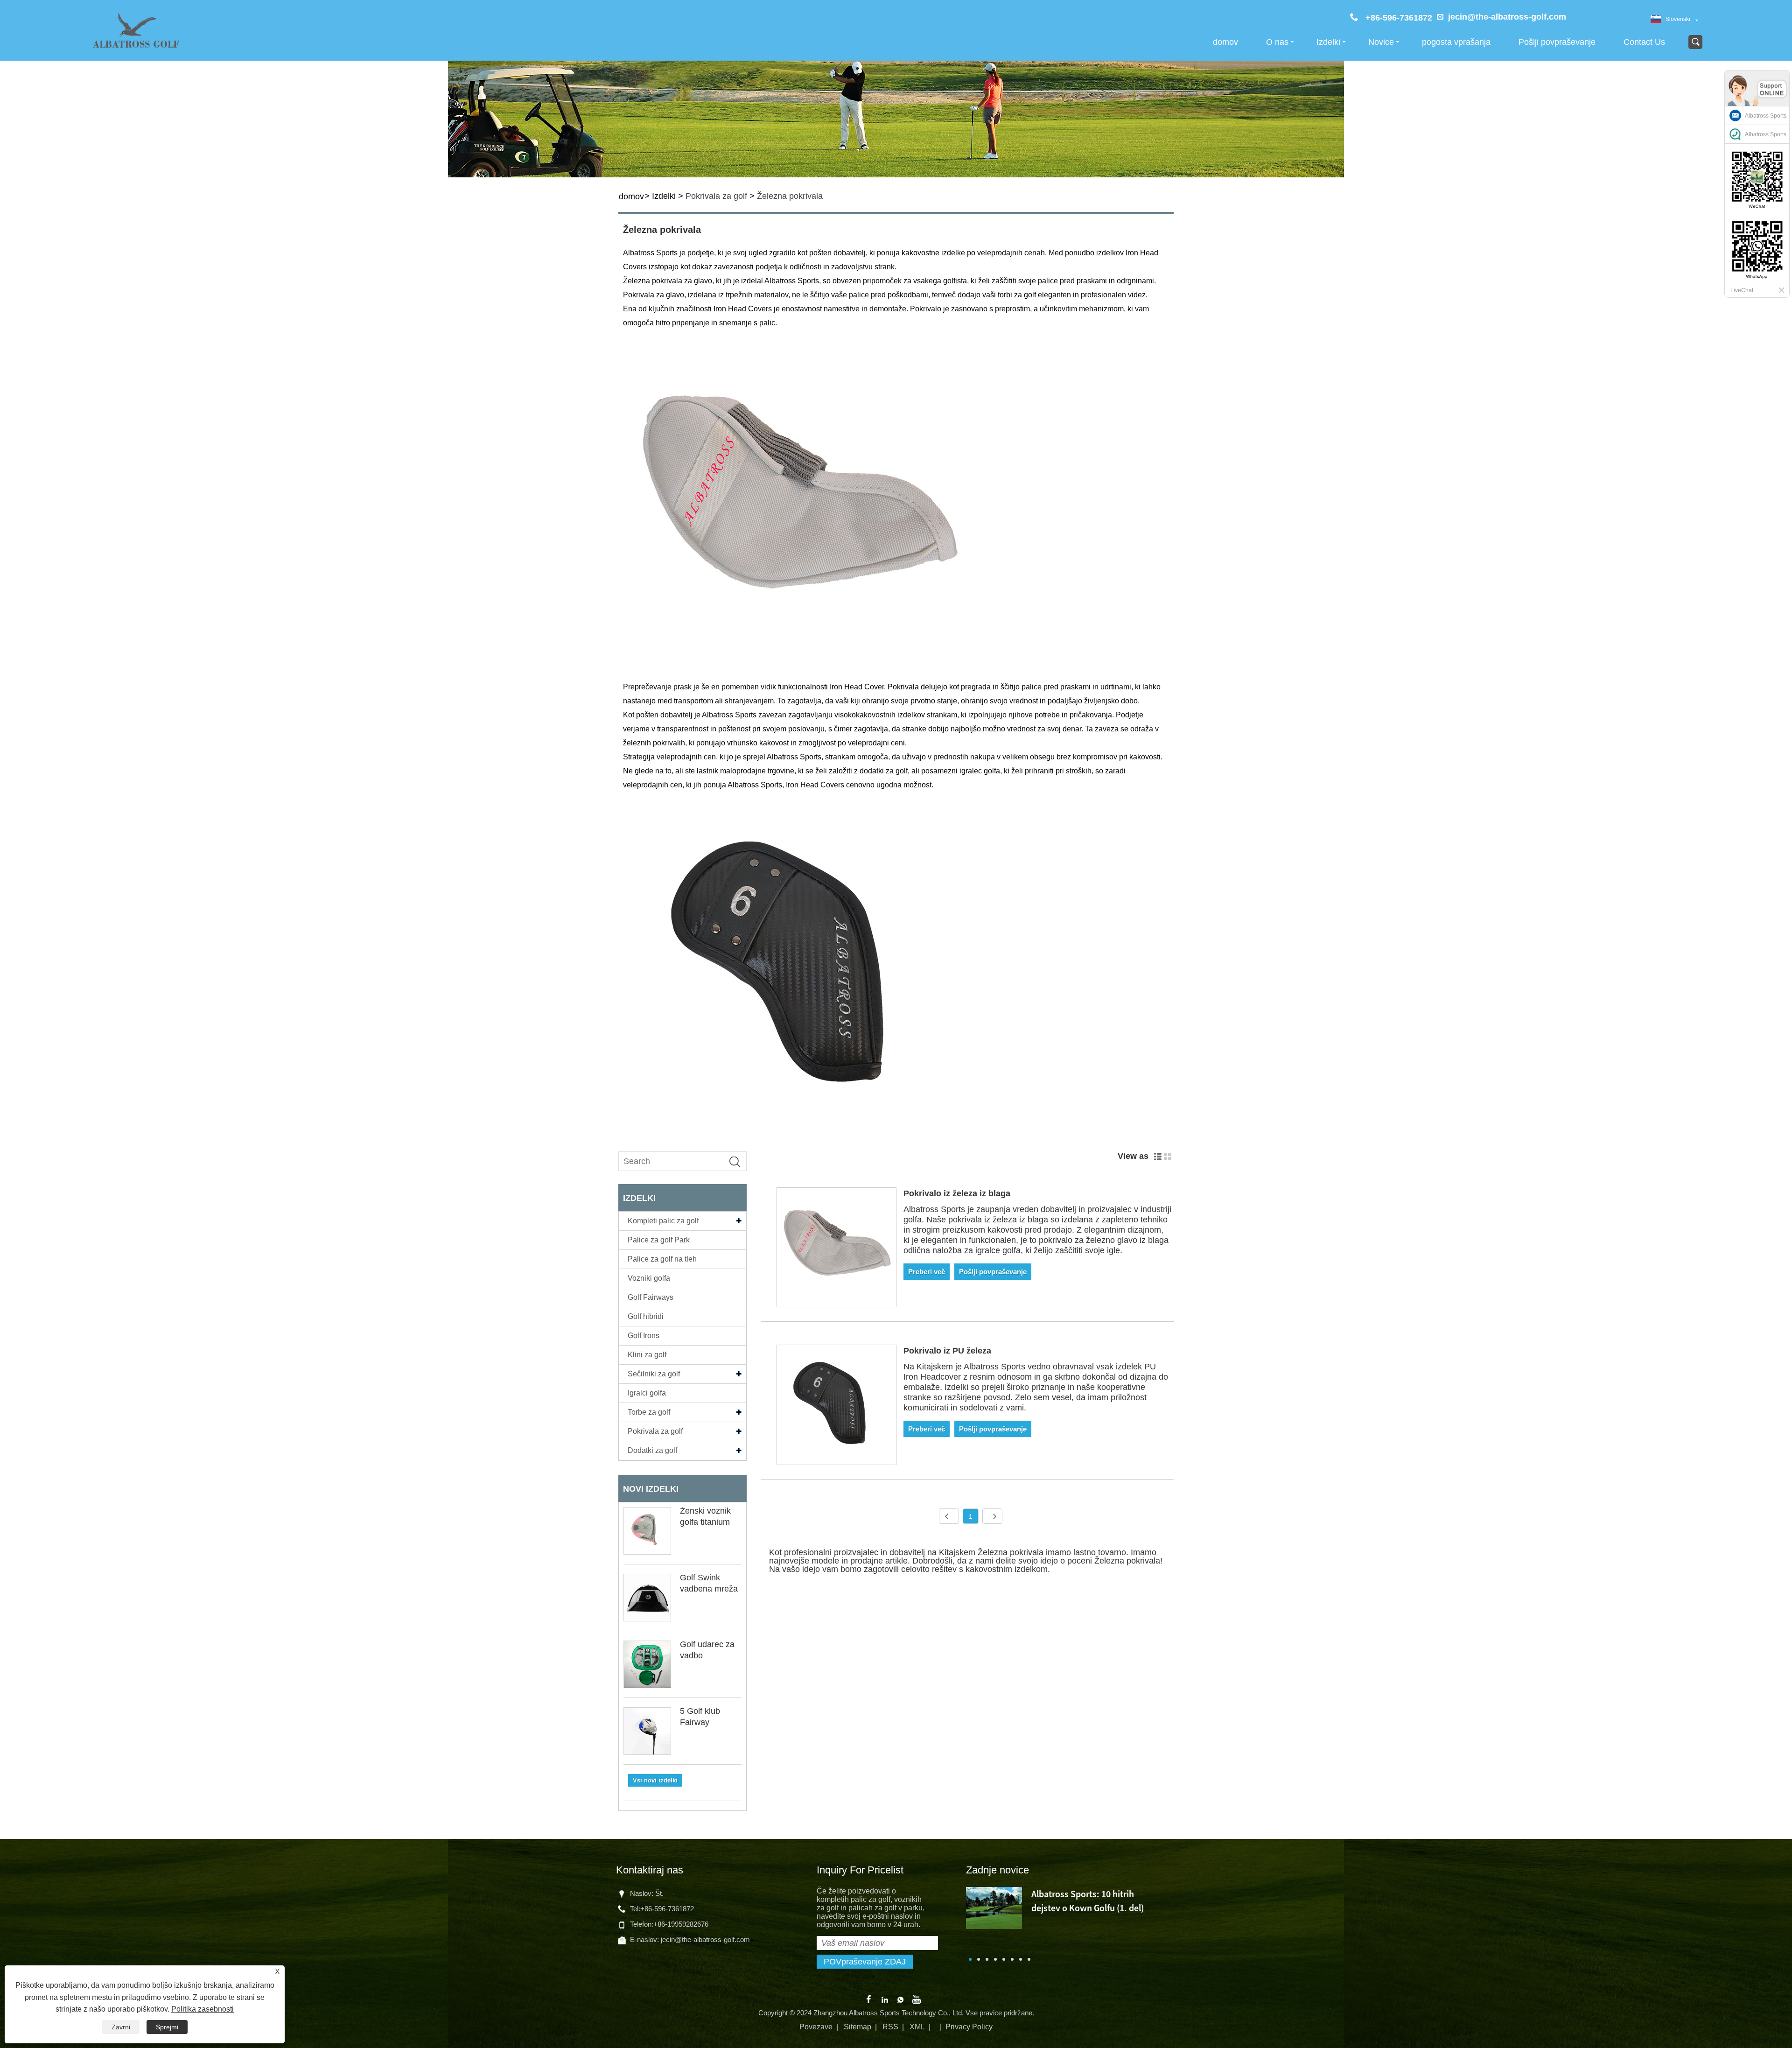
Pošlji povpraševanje (1557, 42)
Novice (1381, 42)
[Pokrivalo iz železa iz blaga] (836, 1249)
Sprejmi (167, 2027)
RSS (890, 2027)
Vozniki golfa (649, 1278)
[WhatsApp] (901, 1999)
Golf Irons (644, 1336)
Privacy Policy (969, 2027)
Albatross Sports (1766, 116)
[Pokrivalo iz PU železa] (836, 1406)
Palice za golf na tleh (662, 1259)
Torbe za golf (649, 1412)
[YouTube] (917, 1999)
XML (917, 2027)
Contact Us (1644, 42)
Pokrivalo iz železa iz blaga (957, 1193)
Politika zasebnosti (203, 2009)
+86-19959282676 (681, 1924)
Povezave (816, 2027)
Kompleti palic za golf (663, 1221)
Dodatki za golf (652, 1450)
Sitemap (857, 2027)
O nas (1277, 42)
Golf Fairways (651, 1297)
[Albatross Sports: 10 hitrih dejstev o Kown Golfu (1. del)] (994, 1907)
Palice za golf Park (659, 1240)
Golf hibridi (646, 1316)
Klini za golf (647, 1355)
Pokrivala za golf (716, 196)
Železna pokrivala (790, 196)
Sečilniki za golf (654, 1374)
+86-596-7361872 (667, 1909)
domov (1225, 42)
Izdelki (1328, 42)
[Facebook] (869, 1999)
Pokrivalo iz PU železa (947, 1351)
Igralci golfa (647, 1393)
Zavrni (121, 2027)
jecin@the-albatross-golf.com (1507, 17)
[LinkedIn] (885, 1999)
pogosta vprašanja (1456, 42)
